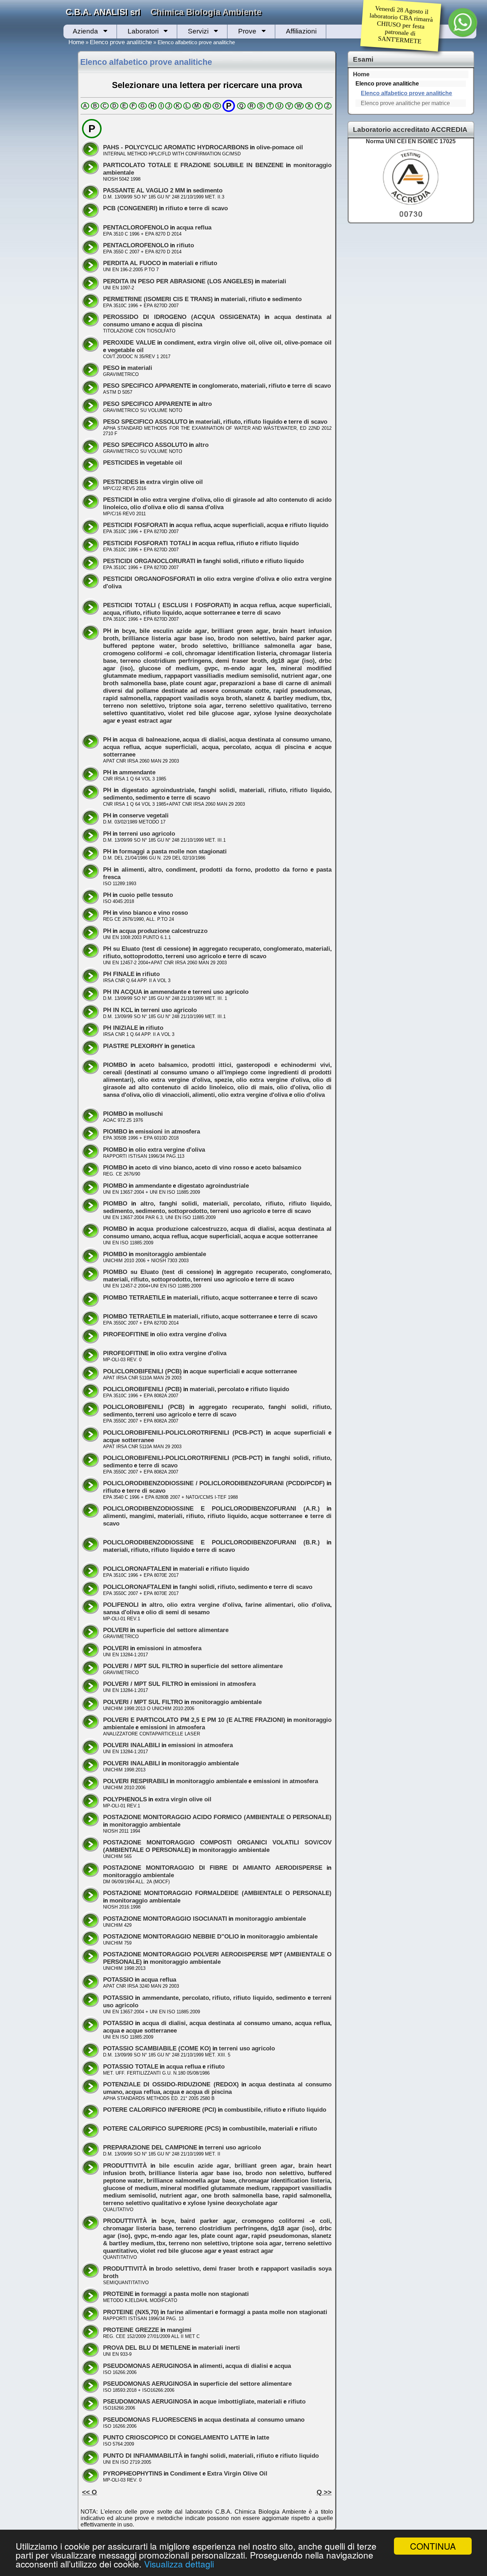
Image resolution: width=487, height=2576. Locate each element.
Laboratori (143, 31)
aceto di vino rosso (222, 1167)
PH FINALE (119, 974)
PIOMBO (115, 1065)
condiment (179, 342)
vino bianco (135, 913)
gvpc (211, 668)
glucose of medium (169, 668)
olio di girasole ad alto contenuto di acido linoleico (217, 1083)
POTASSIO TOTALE (131, 2066)
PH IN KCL (118, 1010)
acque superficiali (239, 525)
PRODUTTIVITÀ (125, 2165)
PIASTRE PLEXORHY (133, 1046)
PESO (111, 368)
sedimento (208, 190)
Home (76, 42)
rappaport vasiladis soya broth (198, 698)
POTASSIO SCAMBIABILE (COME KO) (157, 2048)
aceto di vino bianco (164, 1167)
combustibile (243, 2110)
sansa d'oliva (121, 1612)
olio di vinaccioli (166, 1095)
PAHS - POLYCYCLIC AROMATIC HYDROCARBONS (176, 147)
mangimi (142, 1516)
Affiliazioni (301, 31)
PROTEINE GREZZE (131, 2330)
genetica (183, 1046)
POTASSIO (118, 1979)
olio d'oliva (146, 507)
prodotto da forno (281, 869)
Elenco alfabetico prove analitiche (406, 93)
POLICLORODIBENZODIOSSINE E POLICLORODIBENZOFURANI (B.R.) (211, 1542)
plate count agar (193, 683)
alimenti (133, 869)
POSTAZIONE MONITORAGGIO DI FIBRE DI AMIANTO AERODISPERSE (213, 1868)
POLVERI (116, 1630)
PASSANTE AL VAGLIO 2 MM (144, 190)
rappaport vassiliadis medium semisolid (221, 676)
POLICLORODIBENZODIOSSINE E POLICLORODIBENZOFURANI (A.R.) (211, 1508)
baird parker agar (305, 638)
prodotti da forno (225, 869)
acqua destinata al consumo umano (280, 739)
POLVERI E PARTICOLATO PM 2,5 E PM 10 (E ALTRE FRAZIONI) (194, 1720)
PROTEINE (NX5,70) (131, 2312)
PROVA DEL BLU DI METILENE (147, 2348)
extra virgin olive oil (226, 342)
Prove (247, 31)
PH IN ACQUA (123, 992)
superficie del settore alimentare (183, 1630)
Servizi (198, 31)
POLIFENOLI (121, 1605)
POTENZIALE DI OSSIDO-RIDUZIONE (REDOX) (171, 2084)
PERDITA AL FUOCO (132, 263)
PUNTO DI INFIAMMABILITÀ (143, 2456)
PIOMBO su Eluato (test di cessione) (158, 1272)
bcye (129, 631)
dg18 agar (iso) (293, 661)
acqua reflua (194, 227)
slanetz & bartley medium (281, 698)
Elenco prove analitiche (121, 42)
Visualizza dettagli (179, 2564)
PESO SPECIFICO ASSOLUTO (145, 422)
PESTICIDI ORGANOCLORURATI (149, 561)
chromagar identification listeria (231, 653)
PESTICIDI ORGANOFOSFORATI (149, 579)
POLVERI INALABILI (132, 1745)
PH (107, 631)
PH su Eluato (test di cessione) (147, 949)
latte (263, 2437)
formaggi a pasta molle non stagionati (173, 851)
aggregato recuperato (229, 949)
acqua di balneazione (149, 739)
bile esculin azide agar (173, 631)
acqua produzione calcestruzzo (163, 931)
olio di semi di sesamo (178, 1612)
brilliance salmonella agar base (281, 646)
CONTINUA (433, 2546)
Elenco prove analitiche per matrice (405, 103)
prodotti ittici (212, 1065)
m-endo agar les (249, 668)
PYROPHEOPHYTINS (133, 2473)
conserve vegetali (144, 815)
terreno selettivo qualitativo (266, 706)
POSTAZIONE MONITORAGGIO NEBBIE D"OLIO (171, 1936)
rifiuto (174, 208)
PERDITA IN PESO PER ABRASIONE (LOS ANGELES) (178, 281)
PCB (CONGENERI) (130, 208)
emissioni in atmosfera (168, 1131)
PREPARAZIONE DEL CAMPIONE (150, 2147)
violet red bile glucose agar (209, 713)
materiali (181, 263)
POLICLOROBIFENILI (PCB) (142, 1371)
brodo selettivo (204, 646)
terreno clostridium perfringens (166, 661)
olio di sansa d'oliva (195, 507)
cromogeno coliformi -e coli (143, 653)
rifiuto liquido (263, 422)
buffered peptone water (139, 646)
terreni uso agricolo (147, 833)
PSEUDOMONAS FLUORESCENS (150, 2420)
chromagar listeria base (137, 2228)
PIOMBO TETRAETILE (134, 1297)
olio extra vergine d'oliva (175, 500)
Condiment (186, 2473)
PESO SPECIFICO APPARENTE (147, 386)
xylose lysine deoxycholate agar (233, 2203)
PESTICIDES (121, 463)
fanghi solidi (221, 561)
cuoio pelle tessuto (146, 895)
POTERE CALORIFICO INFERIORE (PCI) (160, 2110)
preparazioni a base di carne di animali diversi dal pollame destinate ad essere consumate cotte (217, 687)
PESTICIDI (118, 500)
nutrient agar (300, 676)
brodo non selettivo (247, 638)
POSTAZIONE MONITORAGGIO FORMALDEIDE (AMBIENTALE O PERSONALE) (217, 1893)
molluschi (149, 1114)
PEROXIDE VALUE (129, 342)
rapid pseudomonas (302, 691)
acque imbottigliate (227, 2401)
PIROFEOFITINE (126, 1334)
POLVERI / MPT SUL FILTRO (143, 1666)
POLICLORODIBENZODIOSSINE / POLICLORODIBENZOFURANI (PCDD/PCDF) (214, 1483)
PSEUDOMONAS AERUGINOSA (147, 2366)
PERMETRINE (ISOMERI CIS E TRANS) (158, 299)
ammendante (137, 772)
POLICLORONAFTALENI (137, 1569)
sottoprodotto (143, 956)
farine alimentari (269, 1605)
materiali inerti (219, 2348)
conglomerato (218, 386)
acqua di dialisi (204, 739)
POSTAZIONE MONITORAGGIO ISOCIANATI (165, 1919)
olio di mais (255, 1087)
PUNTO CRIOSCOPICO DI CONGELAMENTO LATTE (176, 2437)
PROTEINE (118, 2294)
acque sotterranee (210, 613)
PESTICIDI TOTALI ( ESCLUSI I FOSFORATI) (167, 605)
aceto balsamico (163, 1065)
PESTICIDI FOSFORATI (135, 525)
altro (205, 404)
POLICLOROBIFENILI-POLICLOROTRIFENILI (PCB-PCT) (183, 1432)
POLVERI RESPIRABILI (136, 1781)
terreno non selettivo (134, 706)
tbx (326, 698)
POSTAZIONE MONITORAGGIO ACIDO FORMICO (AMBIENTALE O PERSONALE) (217, 1817)
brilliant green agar (240, 631)
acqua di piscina (179, 324)
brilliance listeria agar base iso (168, 638)
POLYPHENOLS (125, 1799)
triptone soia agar (195, 706)
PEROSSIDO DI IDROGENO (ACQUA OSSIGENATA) (182, 317)
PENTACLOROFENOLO (136, 227)
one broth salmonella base (240, 2195)
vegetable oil (126, 350)
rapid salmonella (127, 698)
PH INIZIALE (121, 1028)
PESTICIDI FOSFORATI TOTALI (147, 543)
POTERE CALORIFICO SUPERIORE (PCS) (162, 2128)
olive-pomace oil (280, 147)
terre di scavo (208, 208)
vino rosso (173, 913)
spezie (223, 1080)
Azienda (85, 31)
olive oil (270, 342)
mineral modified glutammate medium (215, 2188)
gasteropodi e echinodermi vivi (283, 1065)
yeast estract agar (147, 721)
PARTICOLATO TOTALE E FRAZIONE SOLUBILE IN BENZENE (193, 165)
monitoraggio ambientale (171, 1254)
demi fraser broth (241, 661)
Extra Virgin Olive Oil (237, 2473)
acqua (275, 525)
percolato (237, 747)
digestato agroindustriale (158, 790)
